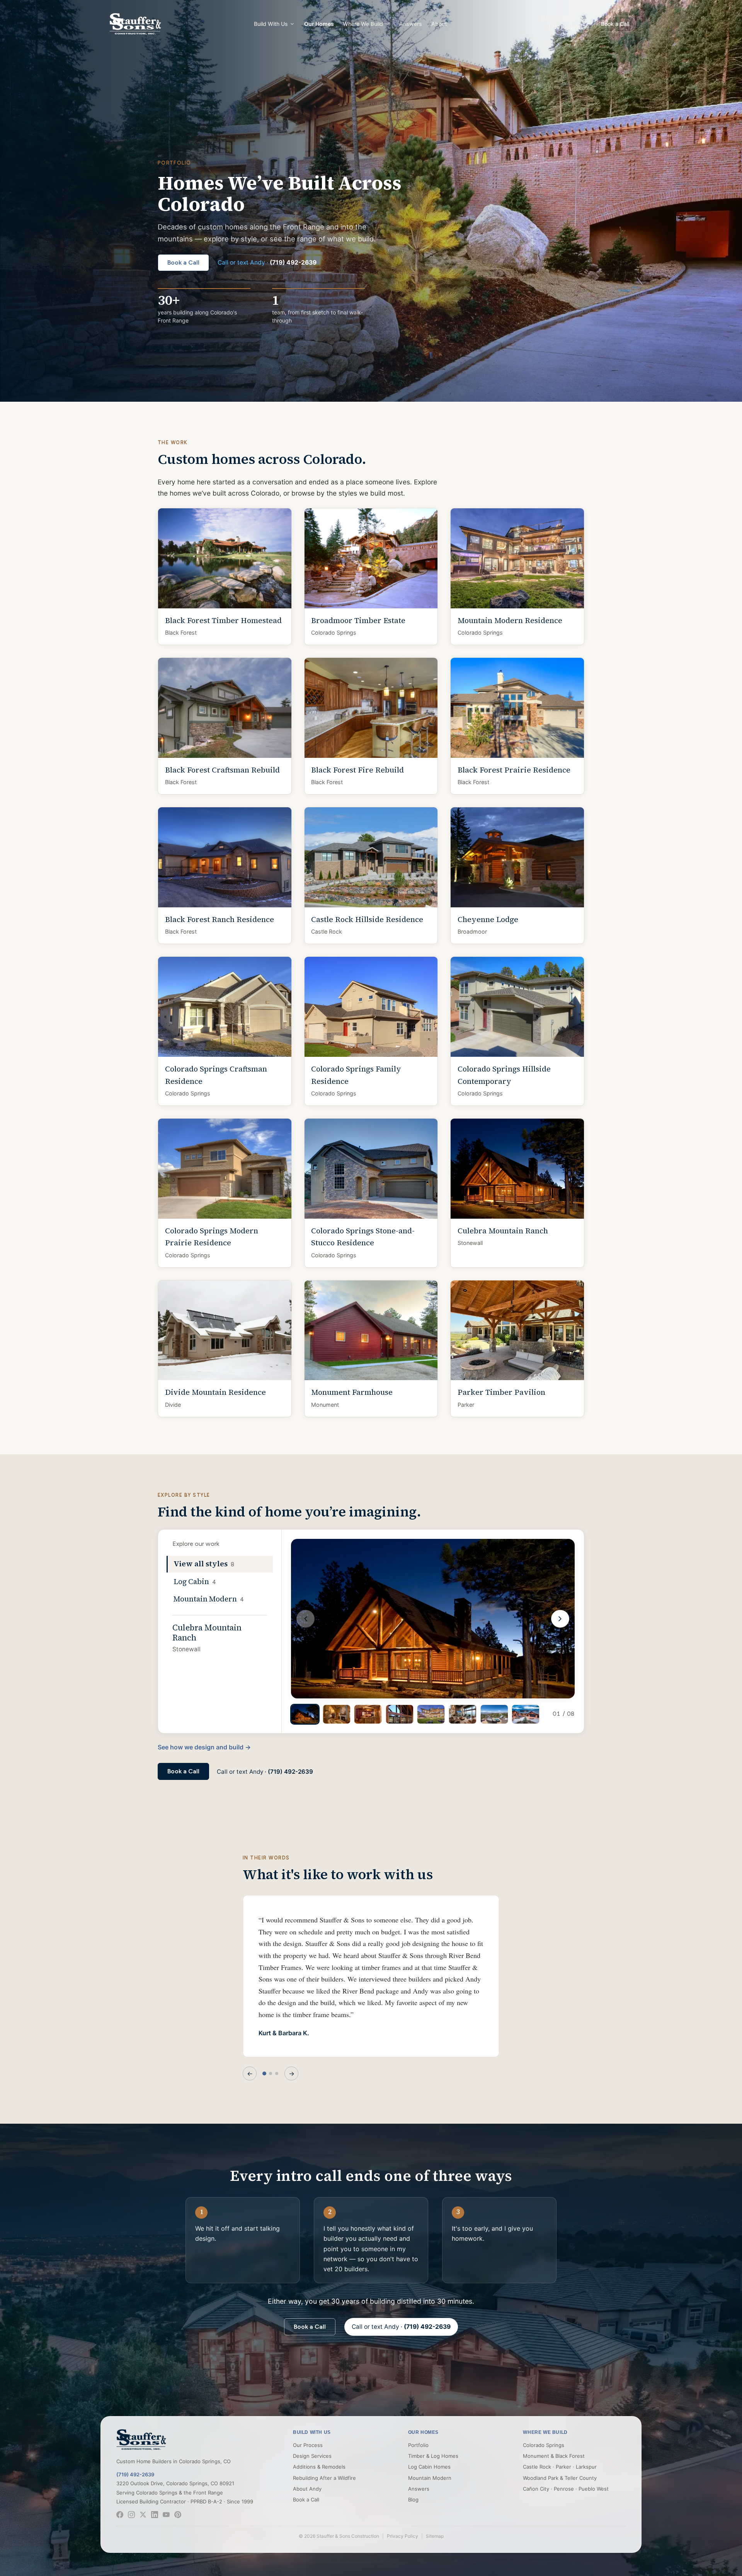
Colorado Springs (544, 2445)
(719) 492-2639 (135, 2474)
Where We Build (363, 24)
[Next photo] (560, 1618)
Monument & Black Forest (554, 2456)
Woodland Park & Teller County (560, 2478)
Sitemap (435, 2536)
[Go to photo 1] (305, 1714)
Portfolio (418, 2445)
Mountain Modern (430, 2478)
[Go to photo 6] (463, 1714)
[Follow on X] (143, 2515)
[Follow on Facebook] (120, 2515)
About (439, 24)
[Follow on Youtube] (166, 2515)
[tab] (220, 1564)
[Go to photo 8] (526, 1714)
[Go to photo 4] (400, 1714)
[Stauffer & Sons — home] (141, 2440)
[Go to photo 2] (337, 1714)
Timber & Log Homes (433, 2456)
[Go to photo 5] (431, 1714)
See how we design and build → (204, 1747)
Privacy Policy (402, 2536)
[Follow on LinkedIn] (155, 2515)
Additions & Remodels (319, 2467)
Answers (411, 24)
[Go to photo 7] (494, 1714)
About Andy (307, 2489)
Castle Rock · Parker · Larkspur (560, 2467)
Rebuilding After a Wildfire (324, 2478)
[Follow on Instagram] (131, 2515)
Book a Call (615, 24)
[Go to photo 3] (368, 1714)
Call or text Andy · (267, 262)
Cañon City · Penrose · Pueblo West (566, 2489)
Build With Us (271, 24)
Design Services (312, 2456)
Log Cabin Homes (429, 2467)
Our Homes (319, 24)
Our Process (308, 2445)
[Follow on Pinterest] (178, 2515)
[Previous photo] (305, 1618)
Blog (413, 2500)
